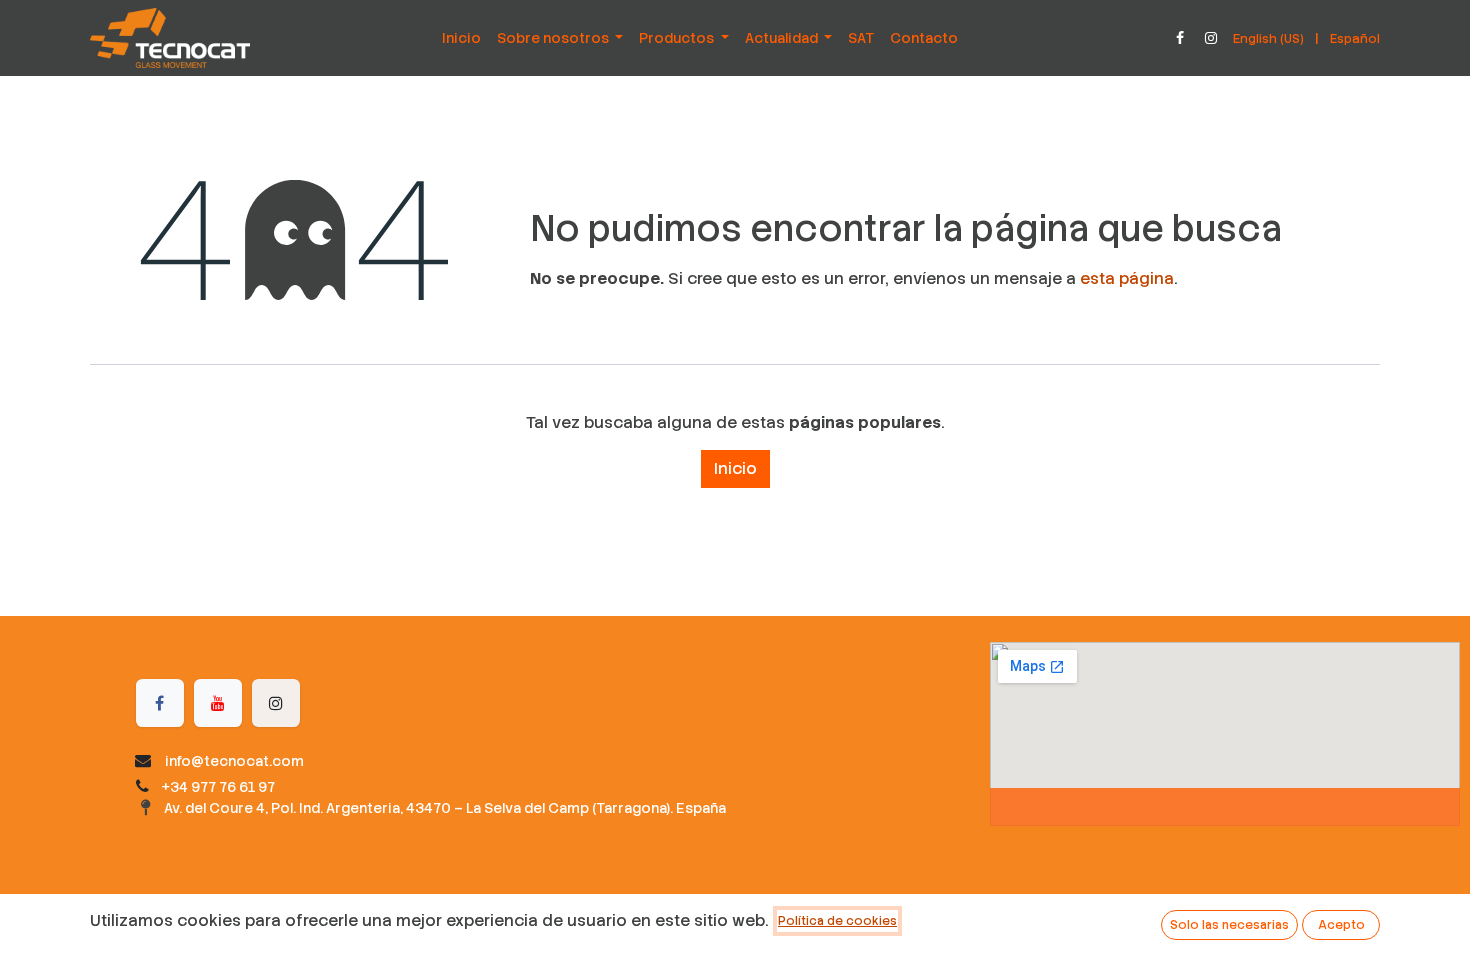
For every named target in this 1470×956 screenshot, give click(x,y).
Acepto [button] (1341, 925)
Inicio (735, 468)
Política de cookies (837, 921)
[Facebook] (1180, 38)
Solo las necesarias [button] (1229, 925)
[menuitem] (461, 38)
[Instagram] (1211, 38)
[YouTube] (218, 703)
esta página (1127, 278)
